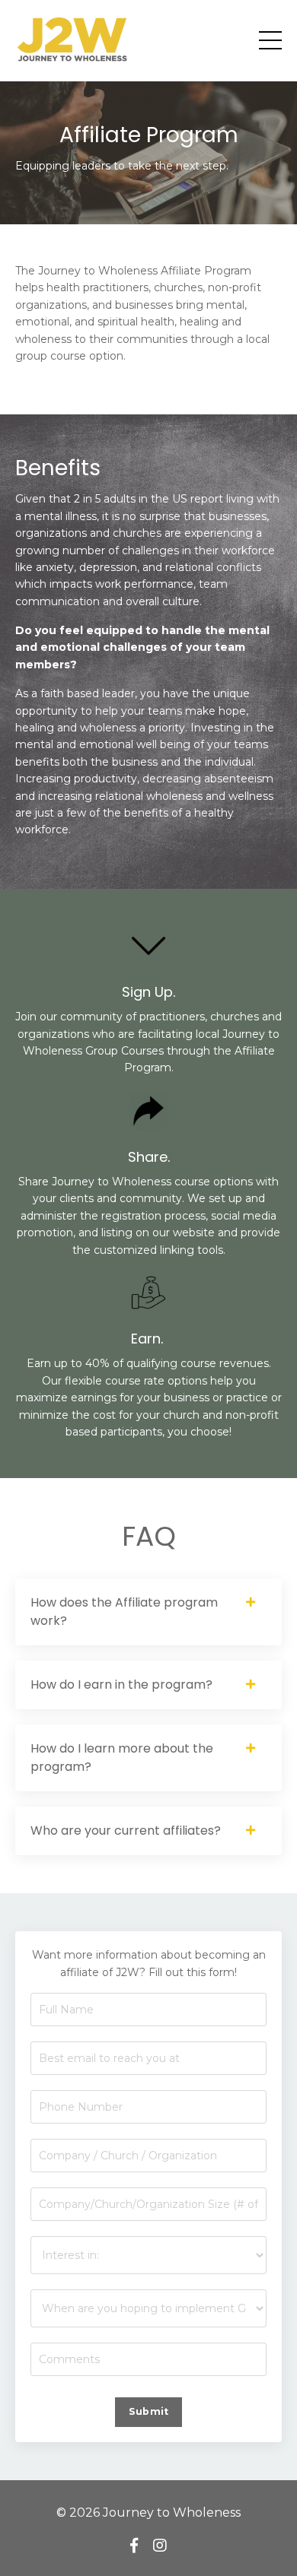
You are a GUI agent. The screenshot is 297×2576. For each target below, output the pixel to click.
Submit (149, 2411)
